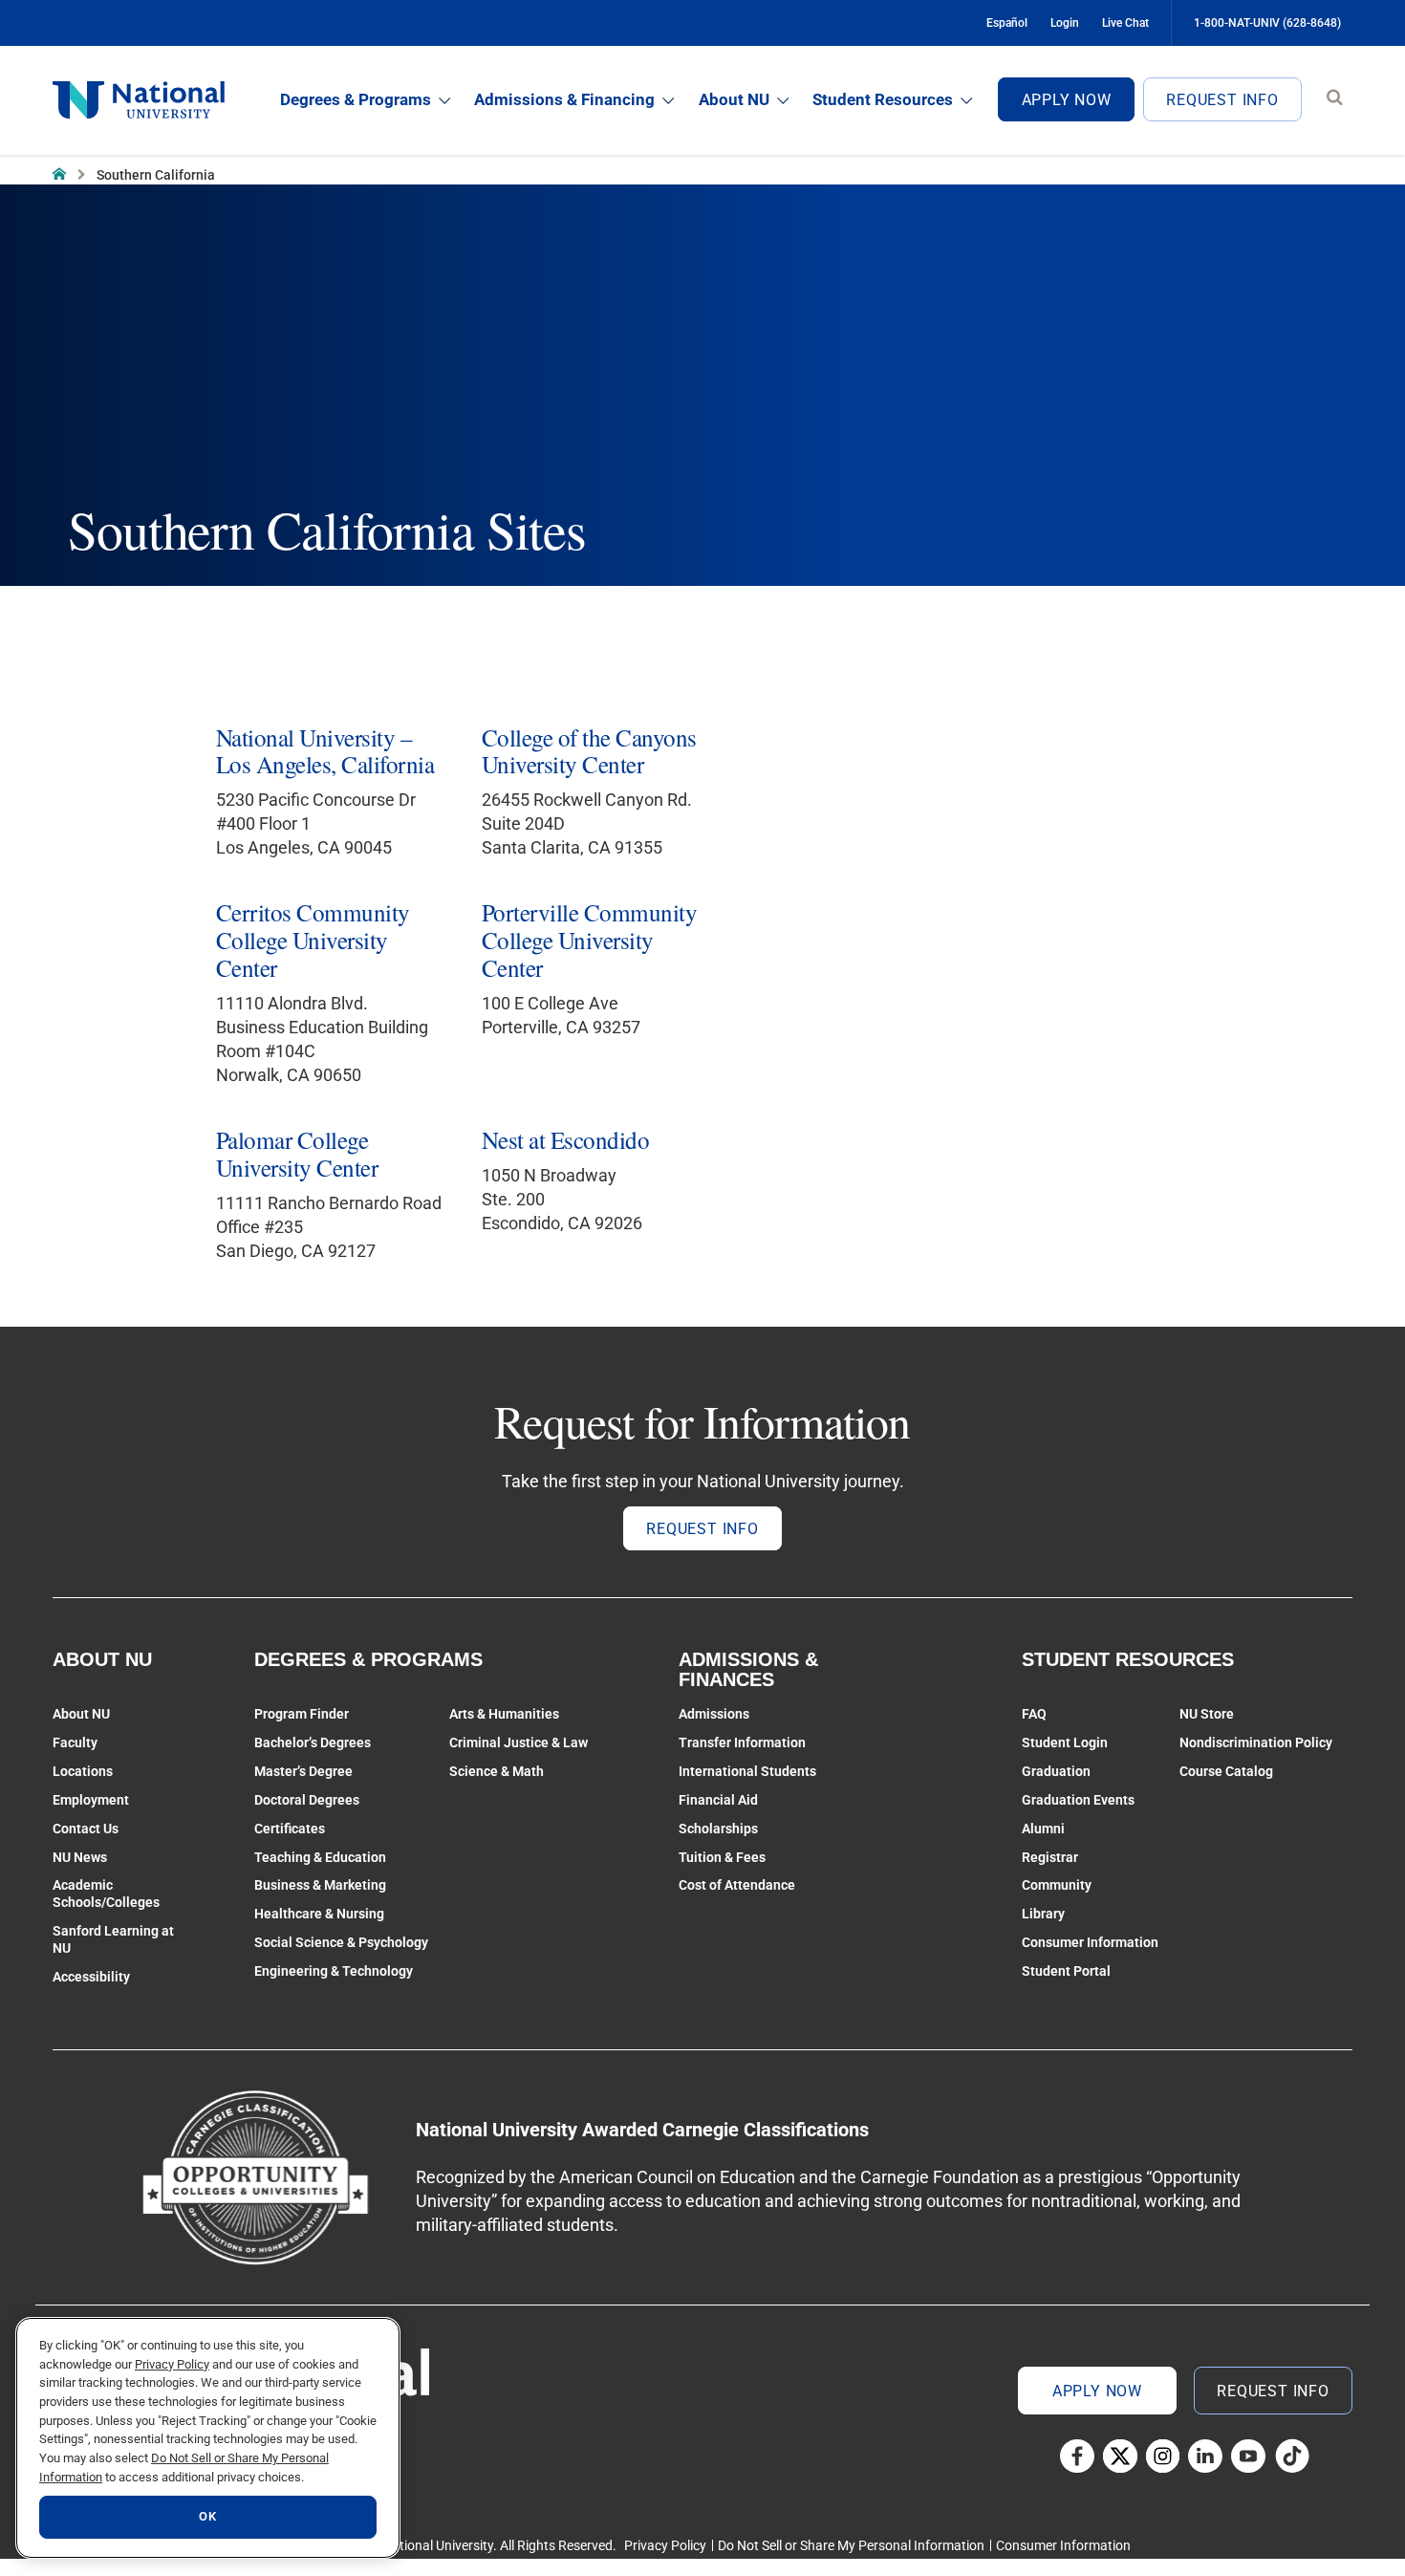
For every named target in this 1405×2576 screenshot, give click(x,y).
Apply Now (1067, 100)
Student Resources (883, 99)
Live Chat (1125, 23)
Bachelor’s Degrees (313, 1743)
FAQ (1034, 1714)
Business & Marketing (320, 1885)
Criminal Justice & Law (519, 1743)
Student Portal (1066, 1971)
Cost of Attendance (737, 1885)
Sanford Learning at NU (113, 1939)
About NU (734, 99)
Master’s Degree (303, 1771)
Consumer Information (1090, 1942)
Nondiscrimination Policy (1256, 1743)
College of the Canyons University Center (589, 751)
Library (1043, 1914)
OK (207, 2517)
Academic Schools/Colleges (106, 1894)
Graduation (1056, 1771)
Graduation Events (1078, 1800)
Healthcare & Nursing (319, 1914)
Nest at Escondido (565, 1140)
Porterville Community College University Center (589, 940)
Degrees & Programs (356, 99)
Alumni (1043, 1829)
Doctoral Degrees (307, 1800)
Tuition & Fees (722, 1857)
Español (1007, 23)
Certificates (290, 1829)
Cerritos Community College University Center (313, 940)
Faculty (75, 1743)
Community (1057, 1885)
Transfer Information (742, 1743)
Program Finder (302, 1714)
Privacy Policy (665, 2545)
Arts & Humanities (504, 1714)
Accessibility (91, 1977)
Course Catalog (1226, 1771)
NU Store (1207, 1714)
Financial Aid (718, 1800)
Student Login (1065, 1743)
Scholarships (718, 1829)
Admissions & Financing (564, 99)
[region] (208, 2438)
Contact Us (86, 1829)
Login (1065, 23)
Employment (91, 1800)
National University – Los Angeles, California (325, 751)
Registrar (1050, 1857)
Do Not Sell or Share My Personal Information (851, 2545)
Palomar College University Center (297, 1154)
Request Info (1222, 100)
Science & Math (497, 1771)
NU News (80, 1857)
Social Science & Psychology (341, 1942)
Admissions (714, 1714)
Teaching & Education (320, 1857)
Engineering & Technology (334, 1971)
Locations (83, 1771)
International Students (747, 1771)
